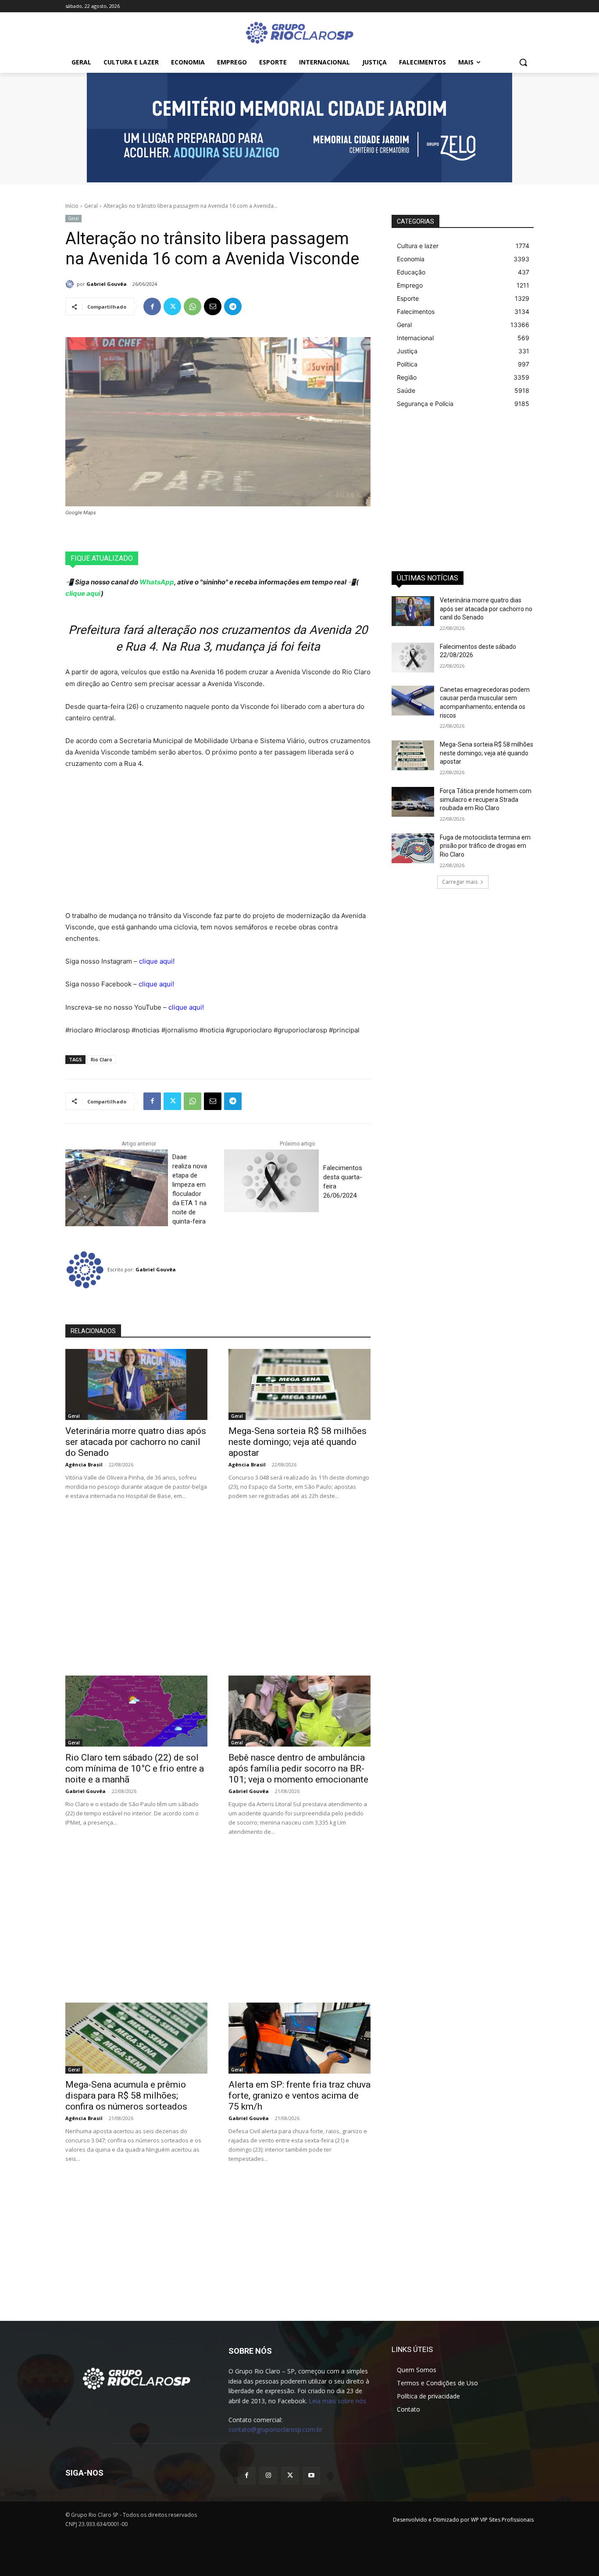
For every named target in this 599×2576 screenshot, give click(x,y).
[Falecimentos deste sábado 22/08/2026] (413, 658)
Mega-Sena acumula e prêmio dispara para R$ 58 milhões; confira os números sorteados (126, 2096)
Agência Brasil (84, 1464)
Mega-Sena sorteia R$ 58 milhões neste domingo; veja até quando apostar (298, 1442)
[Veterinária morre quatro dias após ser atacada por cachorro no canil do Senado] (136, 1384)
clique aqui (83, 593)
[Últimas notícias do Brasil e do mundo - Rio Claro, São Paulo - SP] (136, 2378)
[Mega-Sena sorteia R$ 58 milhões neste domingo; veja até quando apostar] (299, 1384)
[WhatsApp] (193, 306)
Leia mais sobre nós (337, 2401)
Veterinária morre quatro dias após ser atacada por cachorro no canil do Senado (136, 1442)
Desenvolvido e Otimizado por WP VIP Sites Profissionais (463, 2520)
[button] (523, 62)
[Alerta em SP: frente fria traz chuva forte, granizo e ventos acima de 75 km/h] (299, 2038)
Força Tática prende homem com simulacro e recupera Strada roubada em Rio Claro (486, 799)
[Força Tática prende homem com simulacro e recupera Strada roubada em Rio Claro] (413, 802)
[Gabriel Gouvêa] (71, 284)
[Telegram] (233, 306)
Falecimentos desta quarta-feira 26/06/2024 (343, 1182)
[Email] (213, 306)
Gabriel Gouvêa (107, 284)
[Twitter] (172, 306)
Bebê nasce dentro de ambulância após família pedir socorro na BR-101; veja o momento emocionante (298, 1768)
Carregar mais (460, 882)
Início (72, 206)
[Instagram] (268, 2475)
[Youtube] (312, 2475)
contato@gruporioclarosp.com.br (275, 2429)
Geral (91, 206)
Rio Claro (102, 1059)
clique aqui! (157, 961)
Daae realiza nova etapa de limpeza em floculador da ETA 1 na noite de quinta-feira (190, 1189)
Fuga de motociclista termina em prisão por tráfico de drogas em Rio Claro (485, 846)
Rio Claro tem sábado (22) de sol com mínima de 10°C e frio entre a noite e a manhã (135, 1768)
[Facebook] (152, 306)
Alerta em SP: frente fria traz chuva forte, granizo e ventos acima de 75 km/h (299, 2096)
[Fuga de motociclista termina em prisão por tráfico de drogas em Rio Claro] (413, 848)
